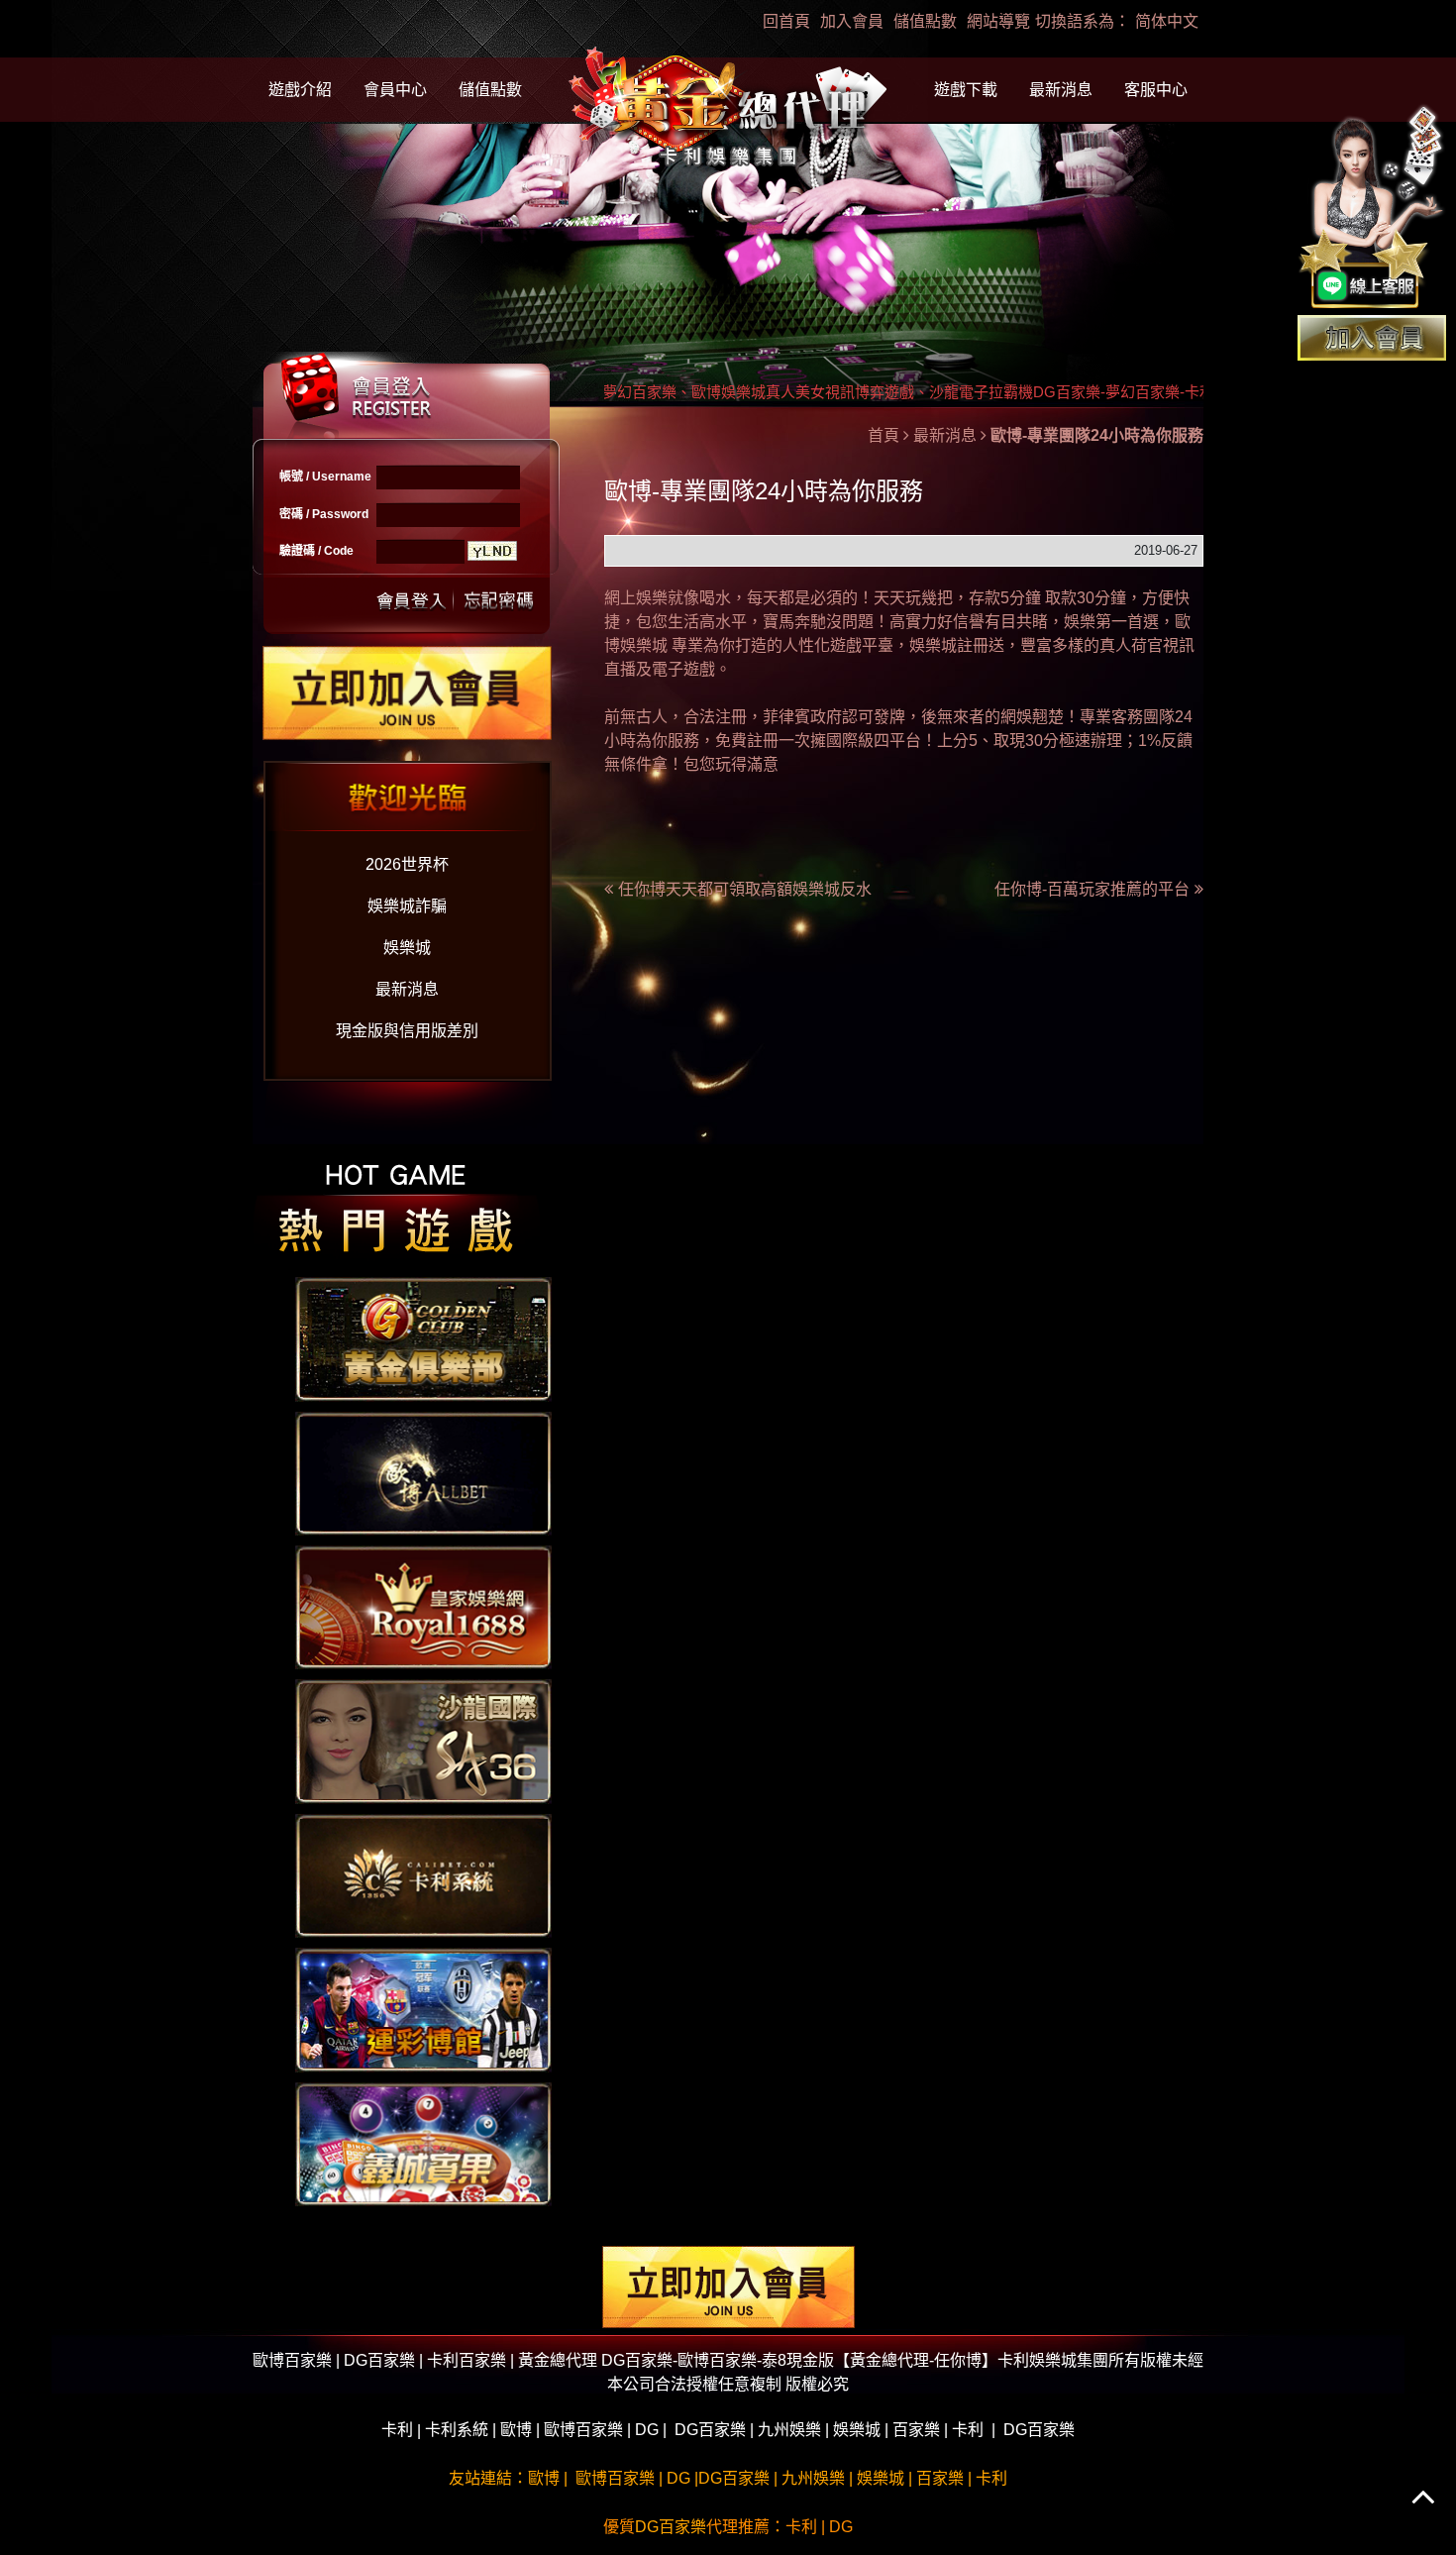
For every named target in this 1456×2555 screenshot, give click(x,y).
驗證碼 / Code (316, 551)
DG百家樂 (710, 2430)
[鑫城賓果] (423, 2142)
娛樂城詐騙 (407, 906)
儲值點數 (925, 21)
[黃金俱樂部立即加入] (407, 692)
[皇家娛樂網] (423, 1606)
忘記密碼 (493, 599)
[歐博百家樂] (423, 1472)
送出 (412, 599)
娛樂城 (407, 948)
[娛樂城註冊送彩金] (1372, 336)
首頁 (884, 435)
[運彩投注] (423, 2009)
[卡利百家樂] (423, 1875)
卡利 (397, 2430)
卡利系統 (457, 2430)
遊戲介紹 (300, 90)
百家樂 (916, 2430)
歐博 (516, 2430)
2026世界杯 (407, 864)
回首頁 (786, 21)
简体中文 (1167, 21)
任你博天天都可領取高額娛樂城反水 (745, 889)
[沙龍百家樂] (423, 1740)
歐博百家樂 (583, 2430)
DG (647, 2430)
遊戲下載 (966, 90)
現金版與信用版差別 (407, 1031)
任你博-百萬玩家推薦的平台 (1092, 889)
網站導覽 (998, 21)
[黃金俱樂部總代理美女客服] (1372, 209)
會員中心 (395, 90)
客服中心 (1156, 90)
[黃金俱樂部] (423, 1338)
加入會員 (852, 21)
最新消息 (1061, 90)
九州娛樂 (789, 2430)
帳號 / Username (325, 477)
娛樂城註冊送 (957, 645)
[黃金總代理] (728, 109)
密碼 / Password (324, 514)
